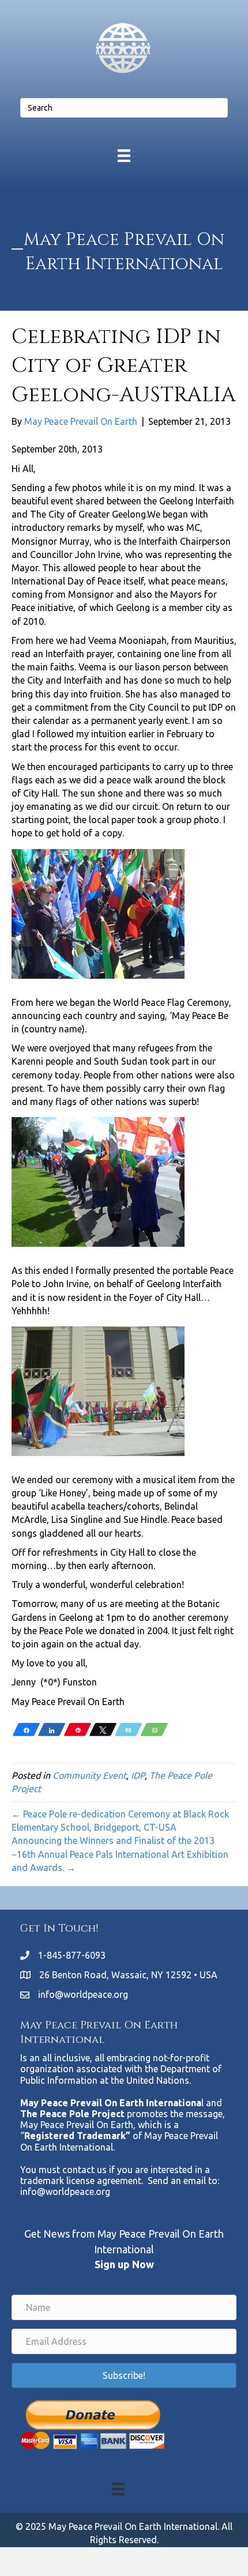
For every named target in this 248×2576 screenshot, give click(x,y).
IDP (138, 1775)
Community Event (89, 1775)
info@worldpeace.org (83, 1994)
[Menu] (124, 155)
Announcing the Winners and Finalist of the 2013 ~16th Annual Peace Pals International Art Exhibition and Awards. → (120, 1854)
